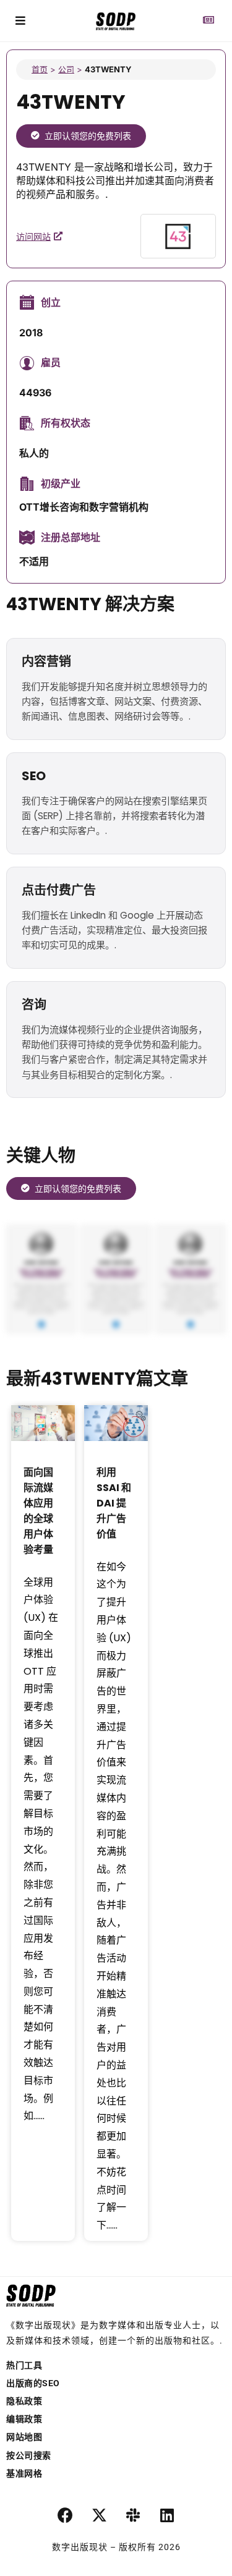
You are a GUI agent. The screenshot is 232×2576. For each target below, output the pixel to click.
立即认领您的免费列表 (88, 136)
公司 (66, 69)
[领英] (167, 2515)
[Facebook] (65, 2515)
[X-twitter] (99, 2515)
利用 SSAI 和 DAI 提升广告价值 (114, 1503)
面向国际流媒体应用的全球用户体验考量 (38, 1511)
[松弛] (133, 2515)
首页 (40, 69)
